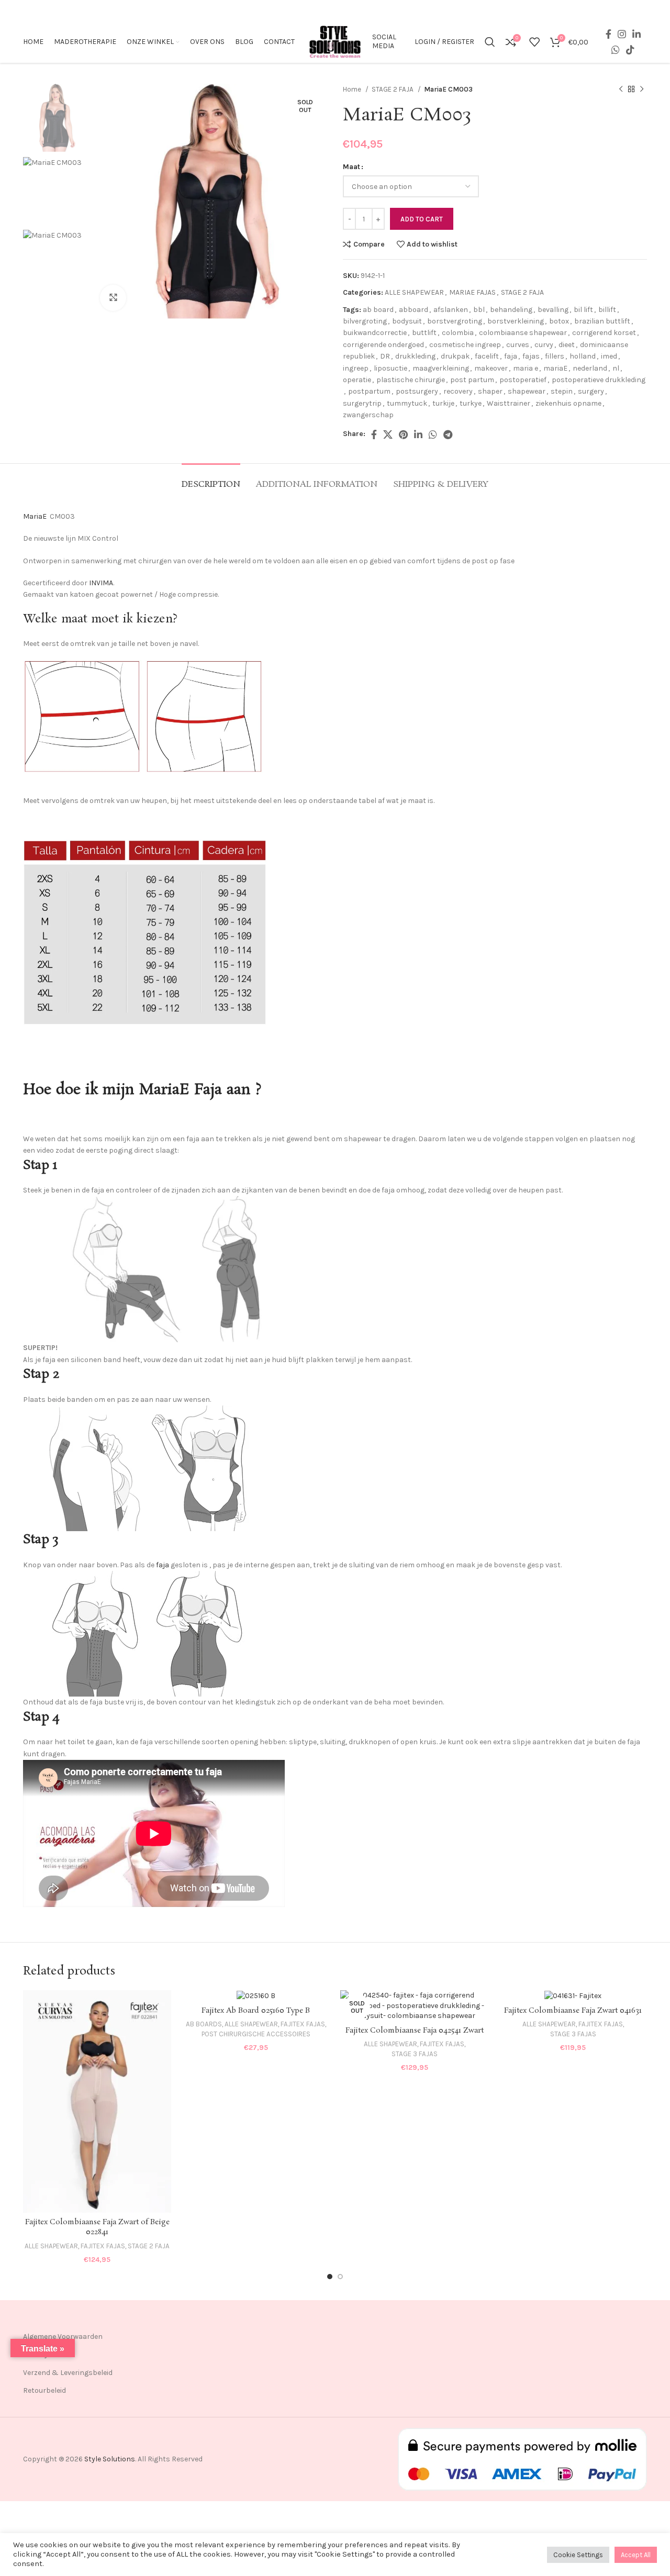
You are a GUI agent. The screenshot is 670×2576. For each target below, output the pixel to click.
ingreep (356, 368)
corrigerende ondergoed (383, 345)
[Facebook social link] (608, 34)
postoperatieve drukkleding (599, 380)
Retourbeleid (44, 2390)
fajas (531, 356)
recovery (458, 391)
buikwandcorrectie (375, 333)
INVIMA (101, 583)
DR (385, 356)
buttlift (424, 333)
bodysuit (407, 321)
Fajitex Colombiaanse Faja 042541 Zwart (415, 2031)
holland (583, 356)
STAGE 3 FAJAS (415, 2054)
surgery (591, 391)
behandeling (511, 310)
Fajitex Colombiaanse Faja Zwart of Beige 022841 (97, 2227)
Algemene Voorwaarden (63, 2337)
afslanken (451, 310)
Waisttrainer (509, 403)
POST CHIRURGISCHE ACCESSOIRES (256, 2034)
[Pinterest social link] (403, 434)
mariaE (555, 368)
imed (609, 356)
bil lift (583, 310)
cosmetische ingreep (465, 345)
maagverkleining (441, 368)
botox (559, 321)
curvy (544, 345)
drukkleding (415, 356)
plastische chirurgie (411, 380)
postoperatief (523, 380)
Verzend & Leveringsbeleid (68, 2373)
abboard (414, 310)
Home (353, 89)
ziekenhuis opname (568, 403)
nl (616, 368)
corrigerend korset (604, 333)
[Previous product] (621, 90)
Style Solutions (110, 2459)
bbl (479, 310)
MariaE (35, 516)
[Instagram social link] (622, 34)
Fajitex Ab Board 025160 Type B (256, 2011)
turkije (443, 403)
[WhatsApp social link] (616, 50)
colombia (458, 333)
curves (518, 345)
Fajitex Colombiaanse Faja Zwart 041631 (573, 2011)
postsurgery (417, 391)
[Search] (490, 42)
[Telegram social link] (448, 434)
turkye (471, 403)
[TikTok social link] (630, 50)
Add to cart (422, 219)
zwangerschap (368, 415)
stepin (562, 391)
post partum (472, 380)
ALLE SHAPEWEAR (414, 292)
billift (607, 310)
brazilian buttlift (602, 321)
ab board (378, 310)
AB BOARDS (204, 2024)
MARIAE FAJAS (472, 292)
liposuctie (390, 368)
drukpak (455, 356)
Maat (351, 167)
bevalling (553, 310)
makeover (491, 368)
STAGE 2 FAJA (393, 89)
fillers (555, 356)
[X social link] (388, 434)
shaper (490, 391)
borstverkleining (516, 321)
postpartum (369, 391)
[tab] (211, 479)
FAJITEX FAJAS (103, 2246)
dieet (567, 345)
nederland (590, 368)
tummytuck (407, 403)
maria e (526, 368)
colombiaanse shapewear (523, 333)
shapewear (527, 391)
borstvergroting (455, 321)
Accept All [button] (636, 2555)
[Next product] (642, 90)
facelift (487, 356)
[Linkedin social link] (636, 34)
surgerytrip (362, 403)
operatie (357, 380)
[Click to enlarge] (113, 298)
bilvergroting (365, 321)
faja (511, 356)
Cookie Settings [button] (578, 2555)
